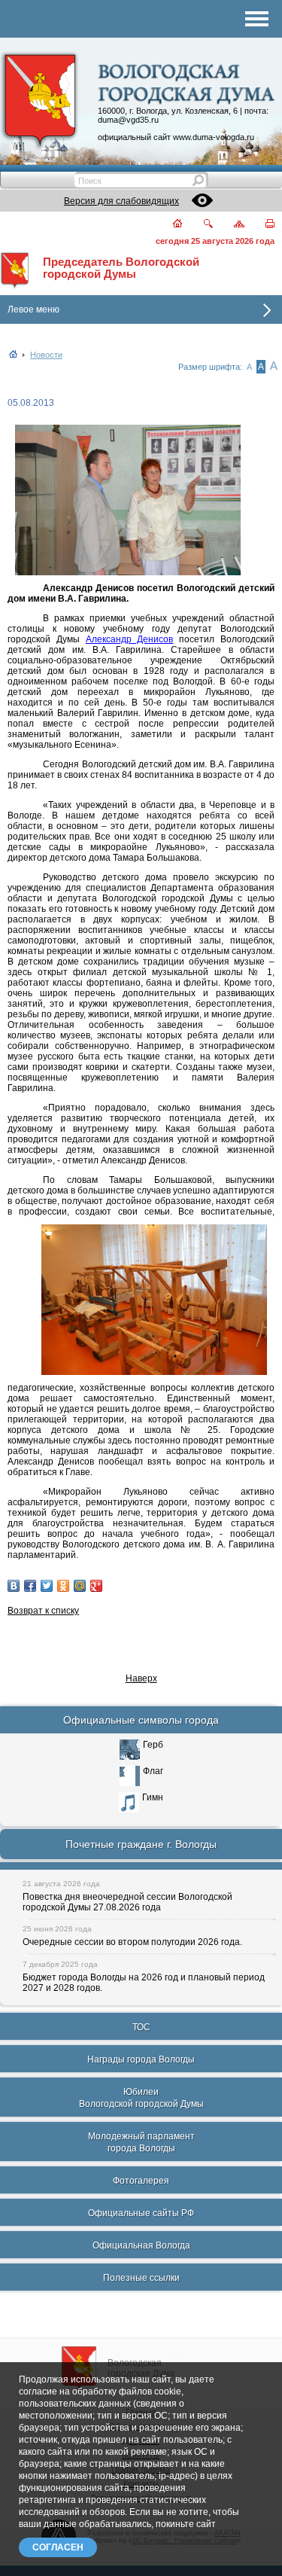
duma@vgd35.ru (128, 120)
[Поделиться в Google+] (96, 1586)
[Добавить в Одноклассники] (63, 1586)
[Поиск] (199, 225)
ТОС (141, 2027)
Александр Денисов (130, 639)
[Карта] (230, 225)
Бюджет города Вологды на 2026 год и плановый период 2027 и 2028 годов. (144, 1983)
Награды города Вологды (141, 2059)
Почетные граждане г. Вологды (141, 1844)
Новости (46, 355)
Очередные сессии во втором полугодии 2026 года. (132, 1942)
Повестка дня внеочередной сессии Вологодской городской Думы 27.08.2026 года (127, 1902)
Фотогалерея (141, 2181)
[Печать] (261, 225)
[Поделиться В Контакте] (14, 1586)
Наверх (141, 1678)
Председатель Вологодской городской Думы (121, 268)
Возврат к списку (43, 1611)
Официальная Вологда (141, 2245)
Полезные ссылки (141, 2278)
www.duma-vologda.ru (214, 137)
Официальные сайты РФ (141, 2213)
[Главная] (169, 225)
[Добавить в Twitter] (47, 1586)
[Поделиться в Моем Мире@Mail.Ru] (80, 1586)
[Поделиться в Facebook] (30, 1586)
